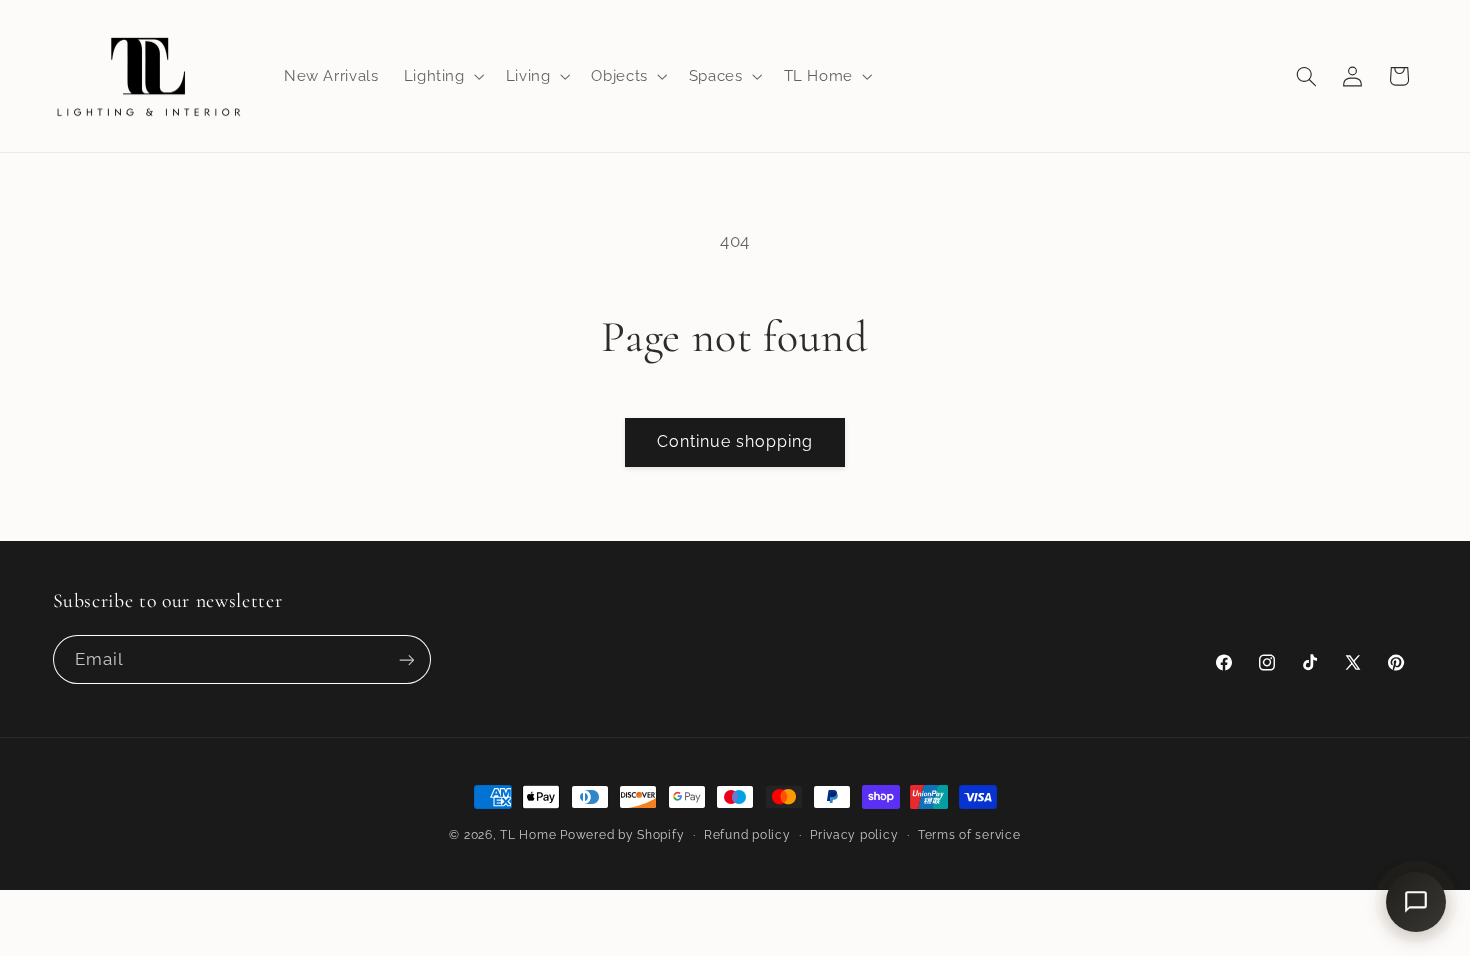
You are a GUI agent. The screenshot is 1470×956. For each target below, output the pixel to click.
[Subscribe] (406, 659)
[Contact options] (1416, 902)
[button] (442, 76)
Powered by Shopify (622, 835)
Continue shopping (735, 441)
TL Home (528, 835)
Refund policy (747, 835)
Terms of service (969, 835)
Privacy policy (854, 835)
